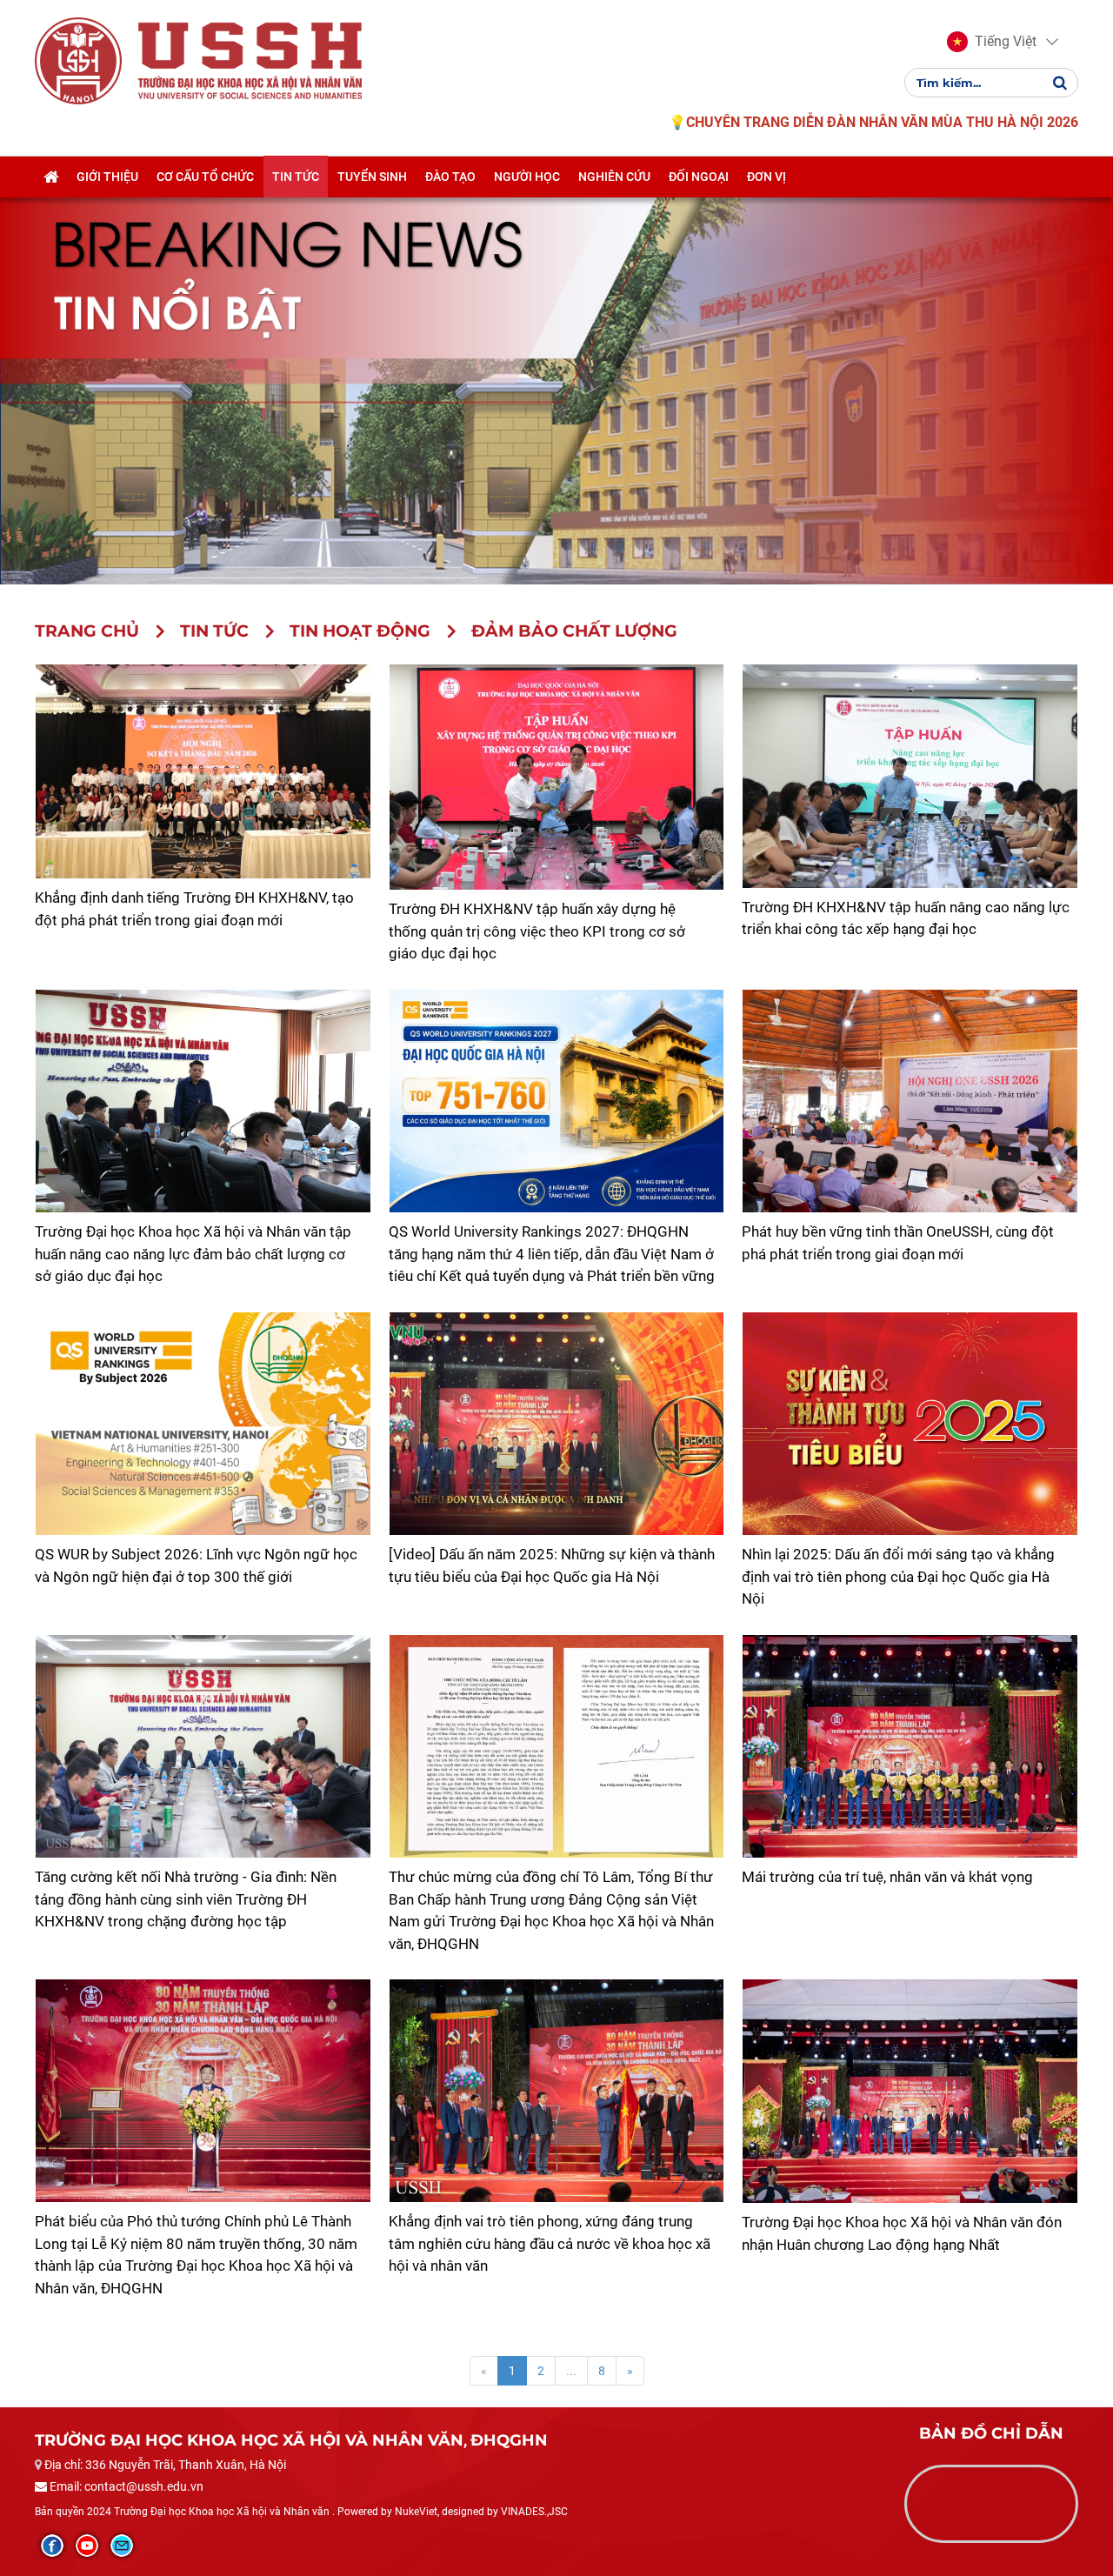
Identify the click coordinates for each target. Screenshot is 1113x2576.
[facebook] (52, 2546)
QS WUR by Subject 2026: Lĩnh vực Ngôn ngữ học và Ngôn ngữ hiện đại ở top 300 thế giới (196, 1565)
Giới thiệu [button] (107, 177)
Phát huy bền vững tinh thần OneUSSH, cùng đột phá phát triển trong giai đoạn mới (898, 1243)
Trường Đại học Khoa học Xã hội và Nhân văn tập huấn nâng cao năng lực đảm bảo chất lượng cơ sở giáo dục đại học (193, 1254)
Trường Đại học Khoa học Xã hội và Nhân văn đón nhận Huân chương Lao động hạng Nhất (902, 2233)
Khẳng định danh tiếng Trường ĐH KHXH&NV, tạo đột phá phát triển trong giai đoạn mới (194, 909)
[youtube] (87, 2546)
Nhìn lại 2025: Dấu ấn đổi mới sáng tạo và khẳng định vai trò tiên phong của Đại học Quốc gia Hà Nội (898, 1576)
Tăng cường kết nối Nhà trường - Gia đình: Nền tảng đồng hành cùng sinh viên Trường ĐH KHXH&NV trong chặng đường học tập (186, 1899)
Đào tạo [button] (450, 177)
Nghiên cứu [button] (614, 177)
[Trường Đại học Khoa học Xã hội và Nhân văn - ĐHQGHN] (78, 60)
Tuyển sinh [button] (372, 177)
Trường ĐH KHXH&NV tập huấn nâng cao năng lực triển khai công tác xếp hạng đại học (906, 918)
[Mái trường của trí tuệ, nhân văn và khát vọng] (910, 1746)
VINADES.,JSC (534, 2512)
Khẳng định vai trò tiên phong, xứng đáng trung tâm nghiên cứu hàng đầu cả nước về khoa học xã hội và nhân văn (550, 2243)
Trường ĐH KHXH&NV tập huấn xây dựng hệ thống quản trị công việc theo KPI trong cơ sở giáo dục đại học (537, 931)
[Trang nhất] (51, 177)
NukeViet (416, 2512)
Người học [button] (527, 177)
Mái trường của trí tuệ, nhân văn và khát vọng (887, 1877)
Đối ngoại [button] (699, 177)
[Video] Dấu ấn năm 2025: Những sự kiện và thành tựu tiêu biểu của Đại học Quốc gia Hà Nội (552, 1565)
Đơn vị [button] (766, 177)
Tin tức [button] (296, 177)
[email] (122, 2546)
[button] (992, 42)
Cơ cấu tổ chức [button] (205, 177)
